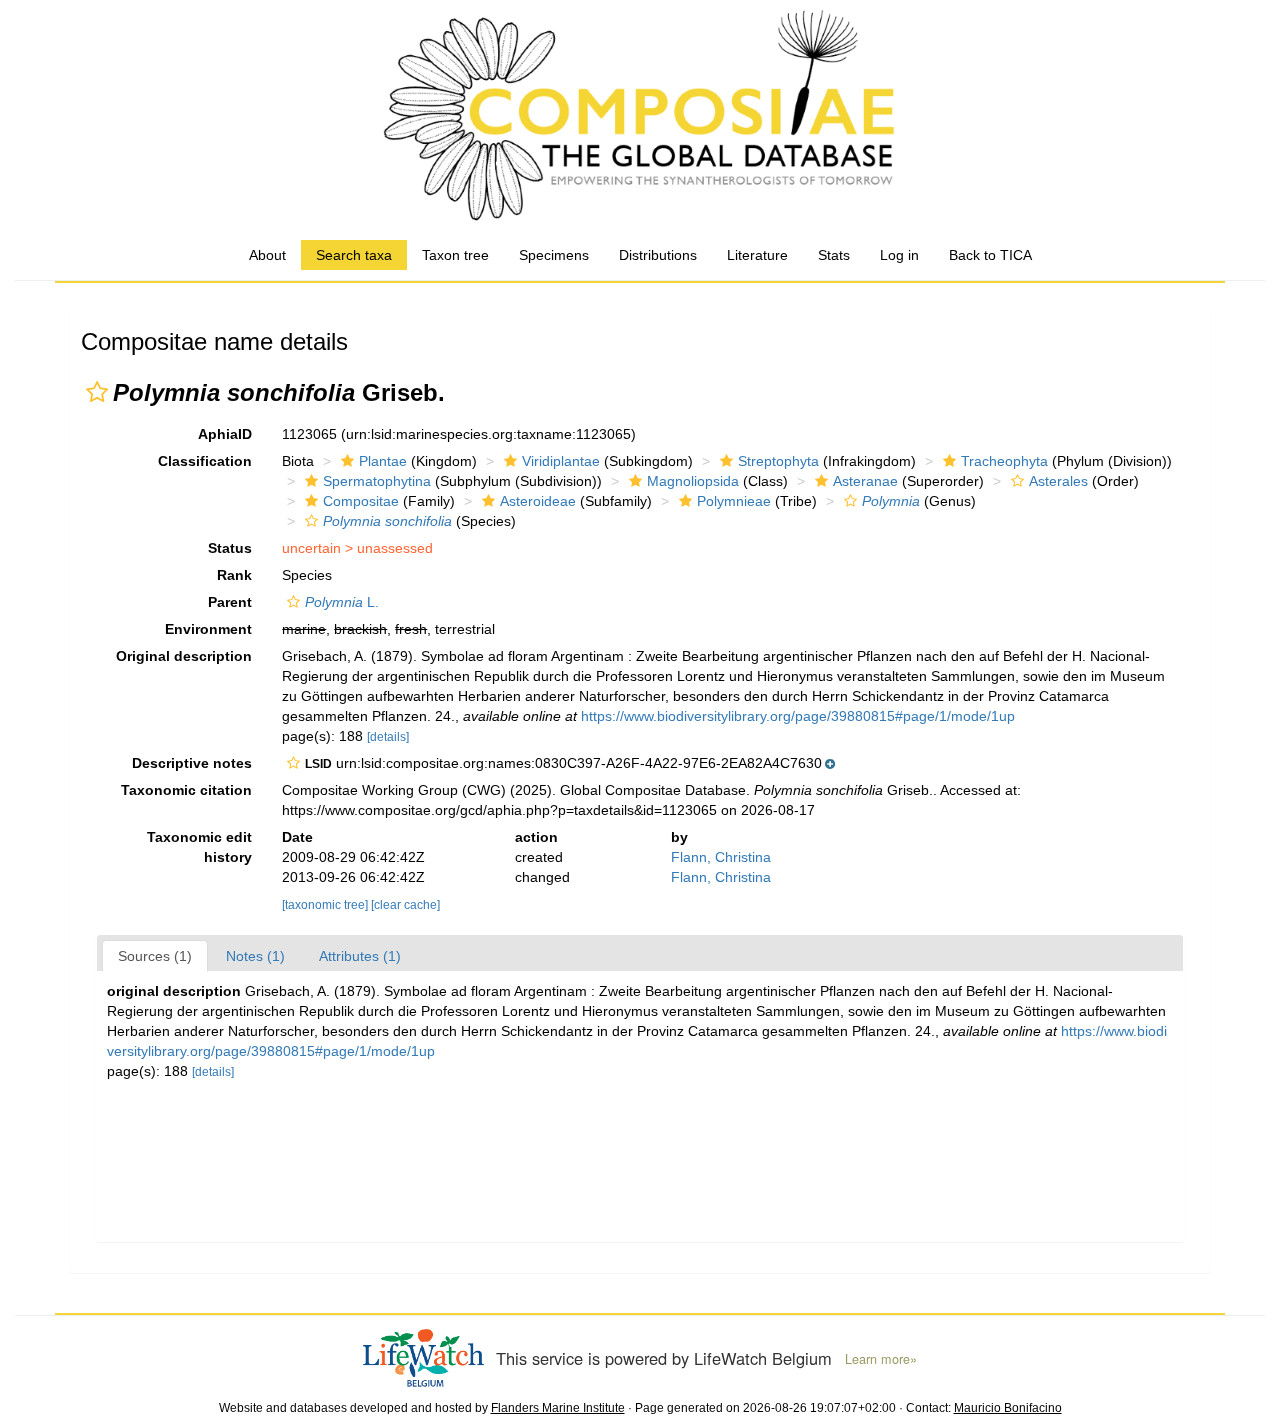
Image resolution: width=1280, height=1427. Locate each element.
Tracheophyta (1004, 461)
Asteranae (865, 481)
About (267, 255)
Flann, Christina (721, 857)
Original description (184, 656)
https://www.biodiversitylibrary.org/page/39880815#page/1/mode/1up (798, 716)
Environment (208, 629)
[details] (388, 737)
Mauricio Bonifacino (1008, 1408)
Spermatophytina (377, 481)
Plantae (383, 461)
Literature (757, 255)
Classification (205, 461)
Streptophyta (778, 461)
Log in (899, 255)
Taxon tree (455, 255)
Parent (230, 602)
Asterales (1058, 481)
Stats (834, 255)
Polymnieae (734, 501)
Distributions (658, 255)
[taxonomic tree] (326, 905)
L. (342, 602)
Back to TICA (990, 255)
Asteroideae (538, 501)
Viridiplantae (561, 461)
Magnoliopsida (693, 481)
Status (230, 548)
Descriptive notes (192, 763)
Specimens (554, 255)
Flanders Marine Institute (558, 1408)
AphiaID (225, 434)
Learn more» (881, 1359)
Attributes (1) (360, 956)
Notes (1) (255, 956)
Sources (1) (155, 956)
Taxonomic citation (186, 790)
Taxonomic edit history (199, 847)
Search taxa (354, 255)
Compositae (361, 501)
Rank (234, 575)
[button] (97, 392)
